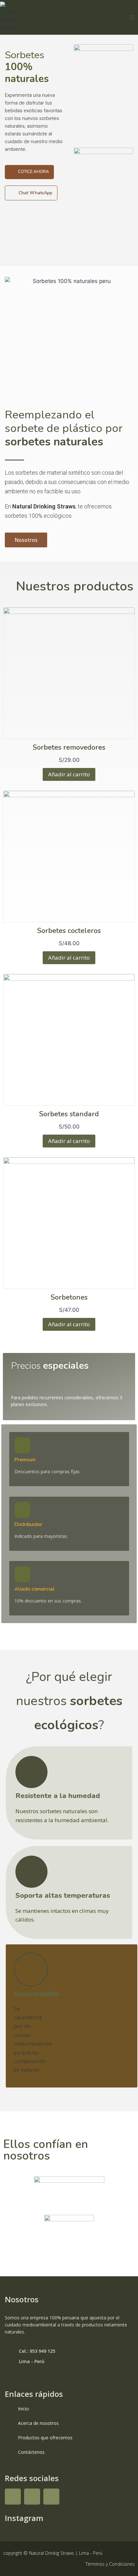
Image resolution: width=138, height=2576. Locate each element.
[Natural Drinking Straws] (9, 17)
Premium (25, 1460)
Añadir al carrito (69, 774)
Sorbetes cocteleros (69, 931)
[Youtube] (51, 2497)
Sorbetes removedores (69, 747)
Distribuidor (28, 1524)
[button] (29, 172)
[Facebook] (13, 2497)
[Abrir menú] (132, 17)
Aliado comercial (34, 1589)
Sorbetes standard (69, 1114)
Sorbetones (69, 1297)
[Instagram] (32, 2497)
